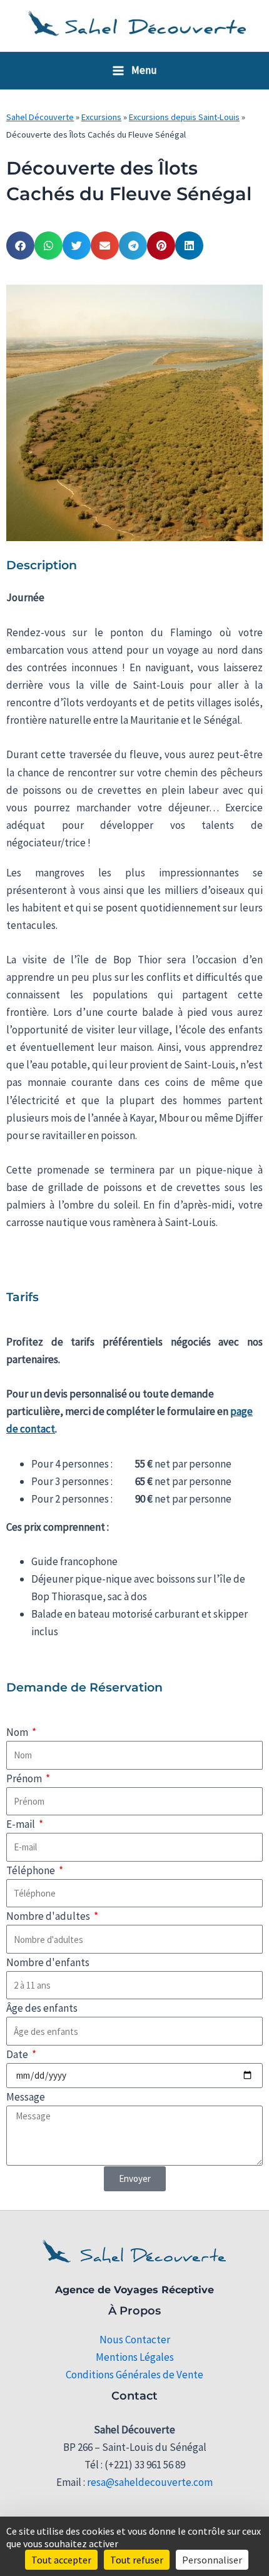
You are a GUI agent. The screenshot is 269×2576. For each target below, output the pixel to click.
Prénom (25, 1778)
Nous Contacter (135, 2340)
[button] (20, 246)
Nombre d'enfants (48, 1962)
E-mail (22, 1824)
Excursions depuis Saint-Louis (184, 117)
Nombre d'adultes (49, 1916)
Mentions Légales (135, 2357)
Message (26, 2097)
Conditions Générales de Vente (134, 2375)
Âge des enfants (42, 2008)
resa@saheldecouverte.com (150, 2482)
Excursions (101, 117)
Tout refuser (137, 2560)
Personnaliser (212, 2560)
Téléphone (32, 1870)
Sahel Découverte (40, 117)
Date (18, 2054)
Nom (18, 1732)
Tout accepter (61, 2560)
